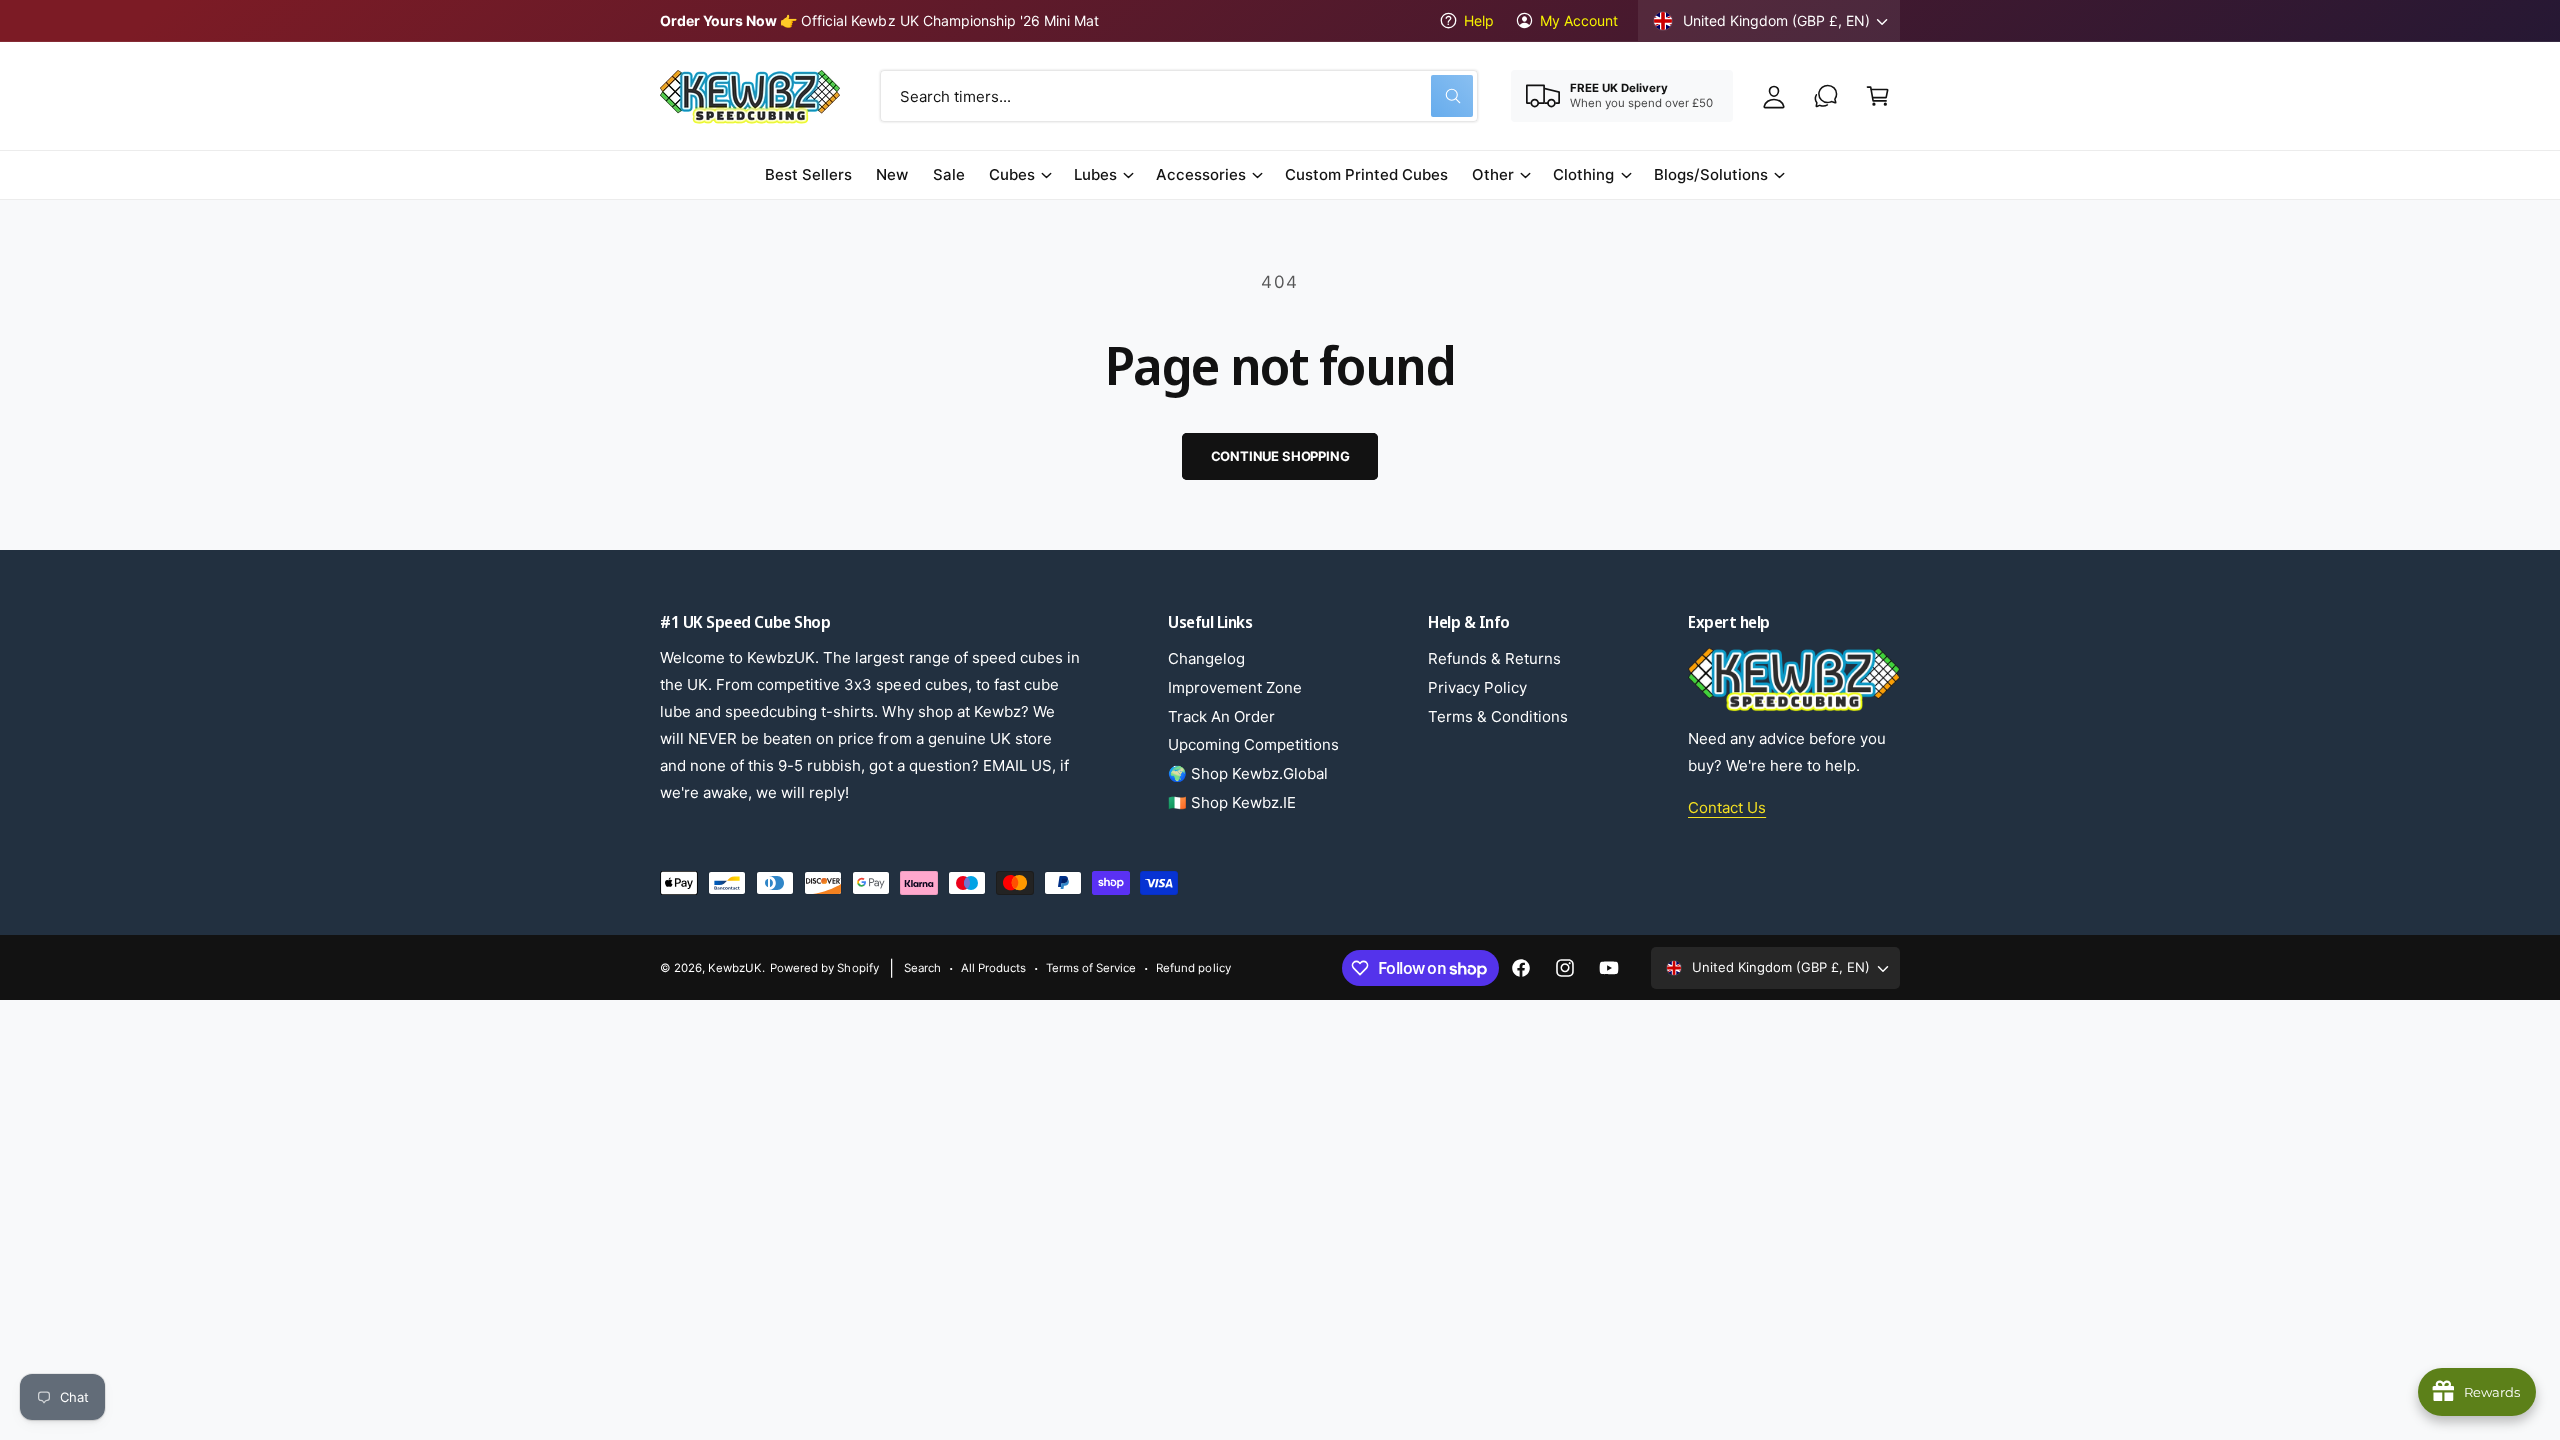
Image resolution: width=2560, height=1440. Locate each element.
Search (922, 968)
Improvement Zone (1235, 687)
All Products (993, 968)
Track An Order (1221, 716)
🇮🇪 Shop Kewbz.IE (1232, 802)
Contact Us (1727, 807)
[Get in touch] (1826, 96)
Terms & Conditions (1498, 716)
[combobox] (1179, 96)
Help (1479, 20)
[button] (1878, 96)
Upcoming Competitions (1253, 744)
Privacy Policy (1477, 687)
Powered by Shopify (824, 968)
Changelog (1206, 658)
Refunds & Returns (1494, 658)
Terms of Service (1091, 968)
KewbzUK (735, 968)
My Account (1579, 20)
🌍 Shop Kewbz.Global (1248, 773)
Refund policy (1193, 968)
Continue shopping (1280, 456)
